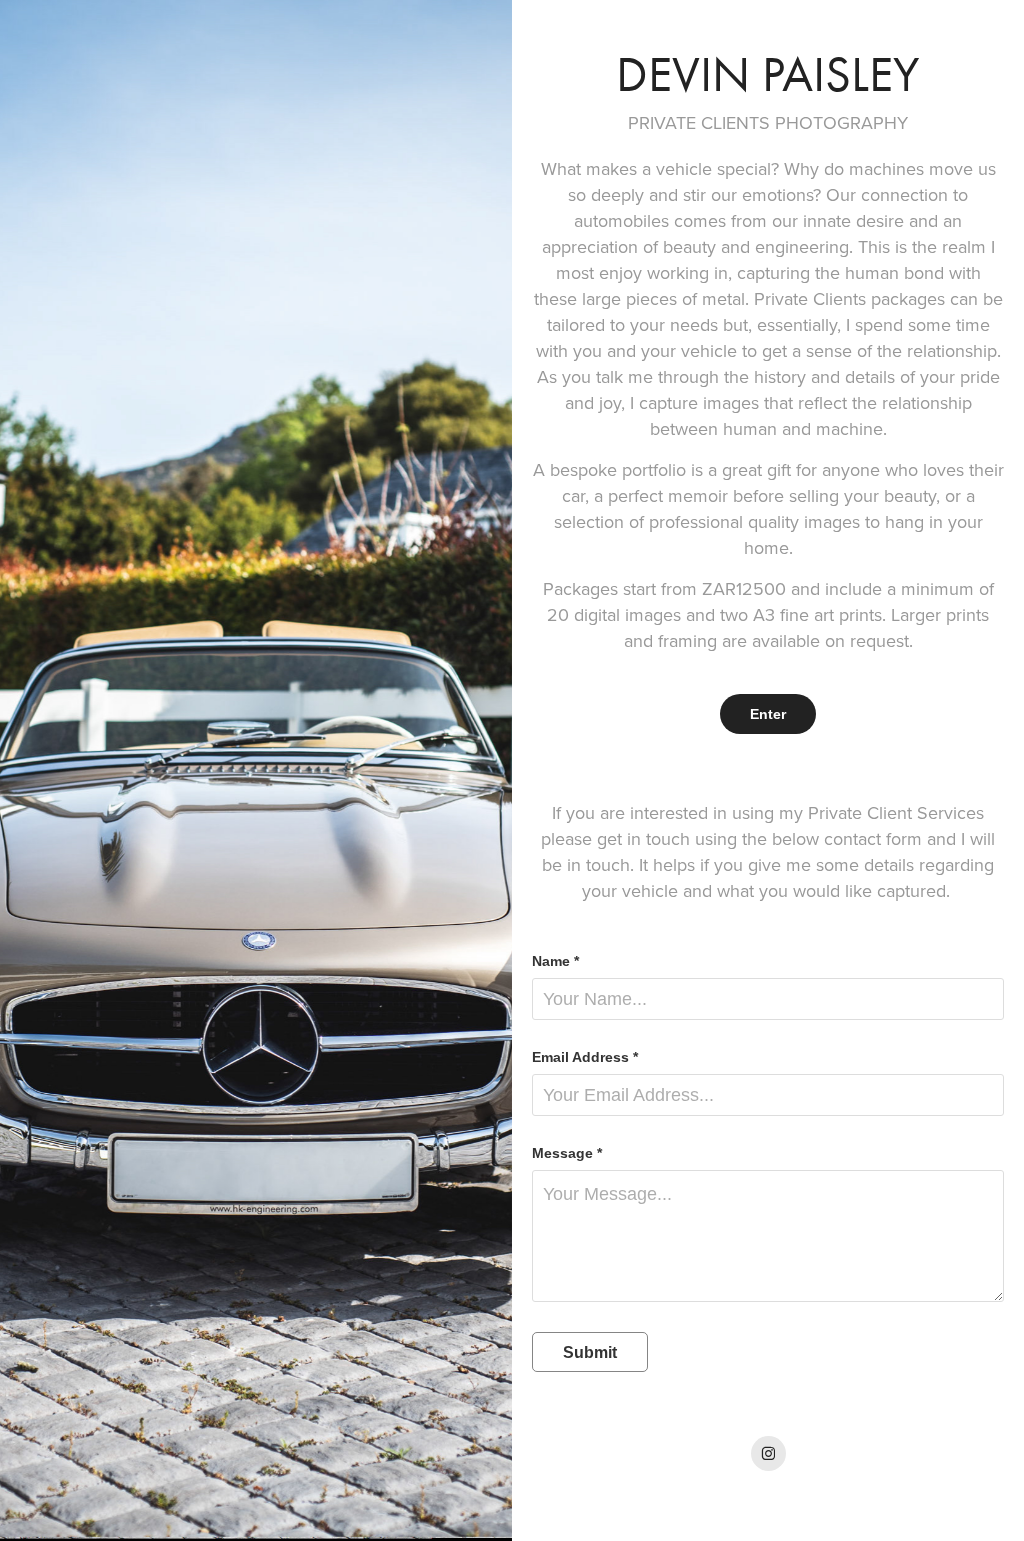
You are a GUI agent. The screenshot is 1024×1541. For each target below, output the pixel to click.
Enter (768, 714)
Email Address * (585, 1057)
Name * (555, 961)
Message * (567, 1153)
